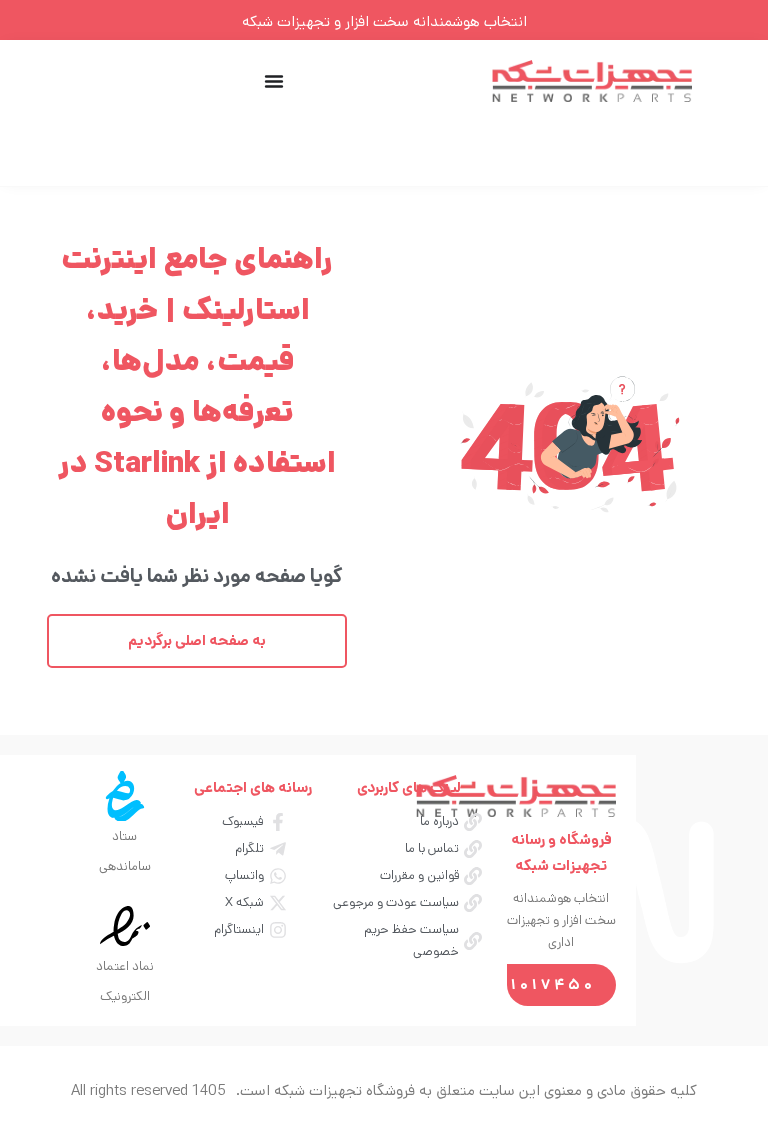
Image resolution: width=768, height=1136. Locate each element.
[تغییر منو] (274, 81)
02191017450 (530, 984)
